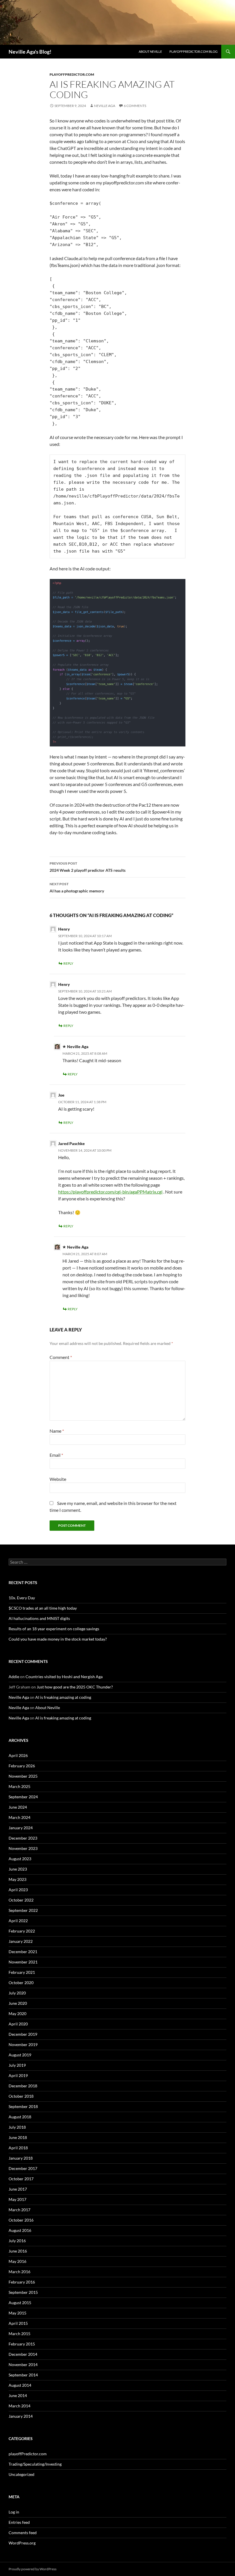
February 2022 (22, 1931)
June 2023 (18, 1869)
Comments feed (23, 2533)
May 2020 (17, 2014)
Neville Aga (105, 106)
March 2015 (19, 2334)
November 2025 (23, 1776)
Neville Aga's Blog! (30, 52)
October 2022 (21, 1900)
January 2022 (21, 1941)
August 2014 (20, 2385)
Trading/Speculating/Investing (35, 2464)
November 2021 (23, 1962)
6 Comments (135, 106)
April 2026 (18, 1755)
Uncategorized (21, 2474)
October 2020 (21, 1983)
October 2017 (21, 2179)
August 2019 (20, 2055)
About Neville (150, 51)
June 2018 (18, 2137)
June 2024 (18, 1807)
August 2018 (20, 2117)
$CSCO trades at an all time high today (43, 1608)
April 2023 (18, 1890)
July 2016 (17, 2241)
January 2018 (21, 2158)
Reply (68, 963)
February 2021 (22, 1972)
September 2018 (23, 2106)
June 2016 (18, 2251)
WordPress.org (22, 2543)
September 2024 (23, 1797)
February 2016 (22, 2282)
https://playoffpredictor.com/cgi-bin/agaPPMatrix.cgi (110, 1192)
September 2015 (23, 2292)
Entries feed (19, 2522)
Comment (61, 1357)
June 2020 (18, 2003)
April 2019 (18, 2075)
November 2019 (23, 2044)
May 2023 (17, 1879)
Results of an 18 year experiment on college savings (54, 1629)
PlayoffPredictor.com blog (193, 51)
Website (58, 1479)
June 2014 (18, 2395)
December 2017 (23, 2168)
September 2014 (23, 2375)
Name (57, 1431)
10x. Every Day (22, 1598)
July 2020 (17, 1993)
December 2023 (23, 1838)
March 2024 (19, 1817)
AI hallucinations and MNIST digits (39, 1618)
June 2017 (18, 2189)
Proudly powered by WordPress (33, 2569)
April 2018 (18, 2148)
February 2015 (22, 2344)
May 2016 (17, 2261)
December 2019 (23, 2034)
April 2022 (18, 1921)
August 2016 (20, 2230)
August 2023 (20, 1859)
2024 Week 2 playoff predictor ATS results (88, 867)
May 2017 (17, 2199)
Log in (14, 2512)
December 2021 (23, 1952)
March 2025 (19, 1786)
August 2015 (20, 2303)
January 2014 (21, 2416)
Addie (14, 1677)
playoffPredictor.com (72, 74)
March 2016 (19, 2272)
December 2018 (23, 2086)
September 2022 (23, 1910)
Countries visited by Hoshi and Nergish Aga (64, 1677)
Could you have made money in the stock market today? (58, 1639)
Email (56, 1455)
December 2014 (23, 2354)
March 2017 (19, 2210)
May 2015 (17, 2313)
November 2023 (23, 1848)
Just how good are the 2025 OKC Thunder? (75, 1687)
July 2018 (17, 2127)
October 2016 (21, 2220)
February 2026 (22, 1766)
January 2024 (21, 1828)
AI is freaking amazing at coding (63, 1697)
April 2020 (18, 2024)
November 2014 (23, 2365)
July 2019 (17, 2065)
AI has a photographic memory (77, 888)
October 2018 (21, 2096)
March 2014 (19, 2406)
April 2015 (18, 2323)
